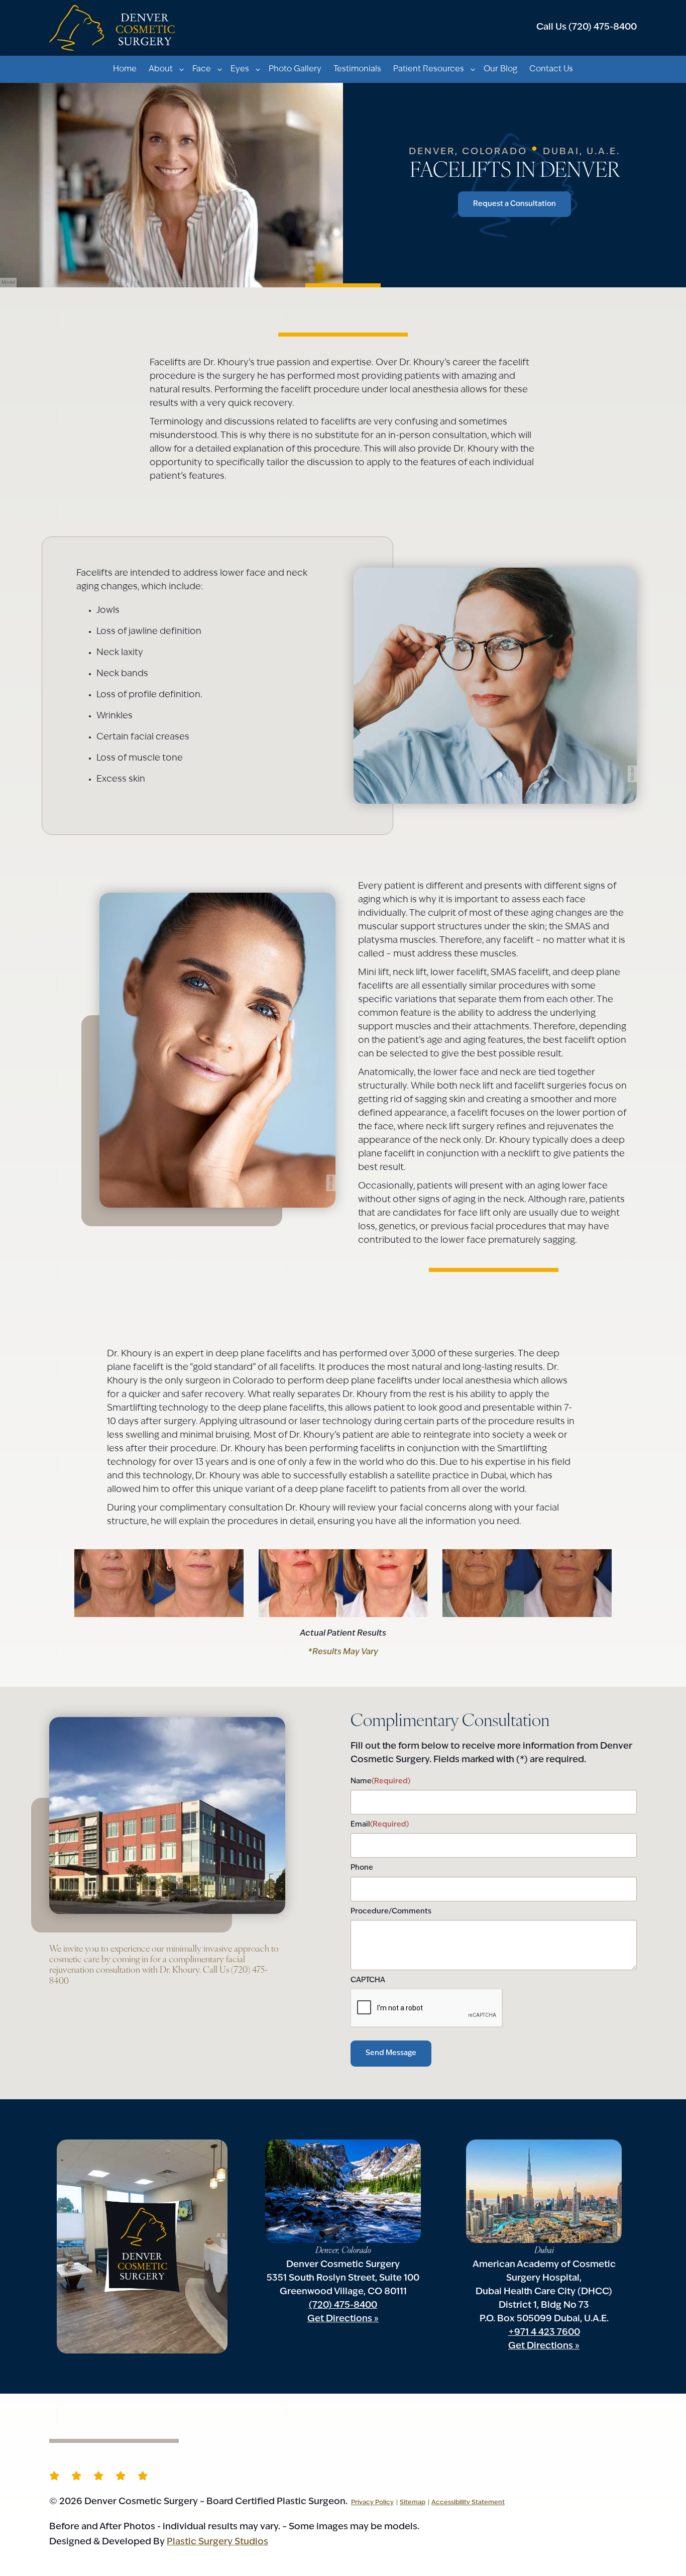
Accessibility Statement (468, 2503)
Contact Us (551, 69)
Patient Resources (429, 69)
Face (202, 69)
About (161, 69)
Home (125, 69)
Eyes (240, 69)
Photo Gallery (295, 69)
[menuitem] (125, 69)
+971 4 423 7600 (544, 2333)
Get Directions (340, 2319)
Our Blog (500, 69)
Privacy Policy (372, 2503)
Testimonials (357, 69)
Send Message (391, 2053)
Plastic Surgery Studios (217, 2542)
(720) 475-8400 (587, 28)
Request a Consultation (514, 204)
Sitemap (413, 2503)
